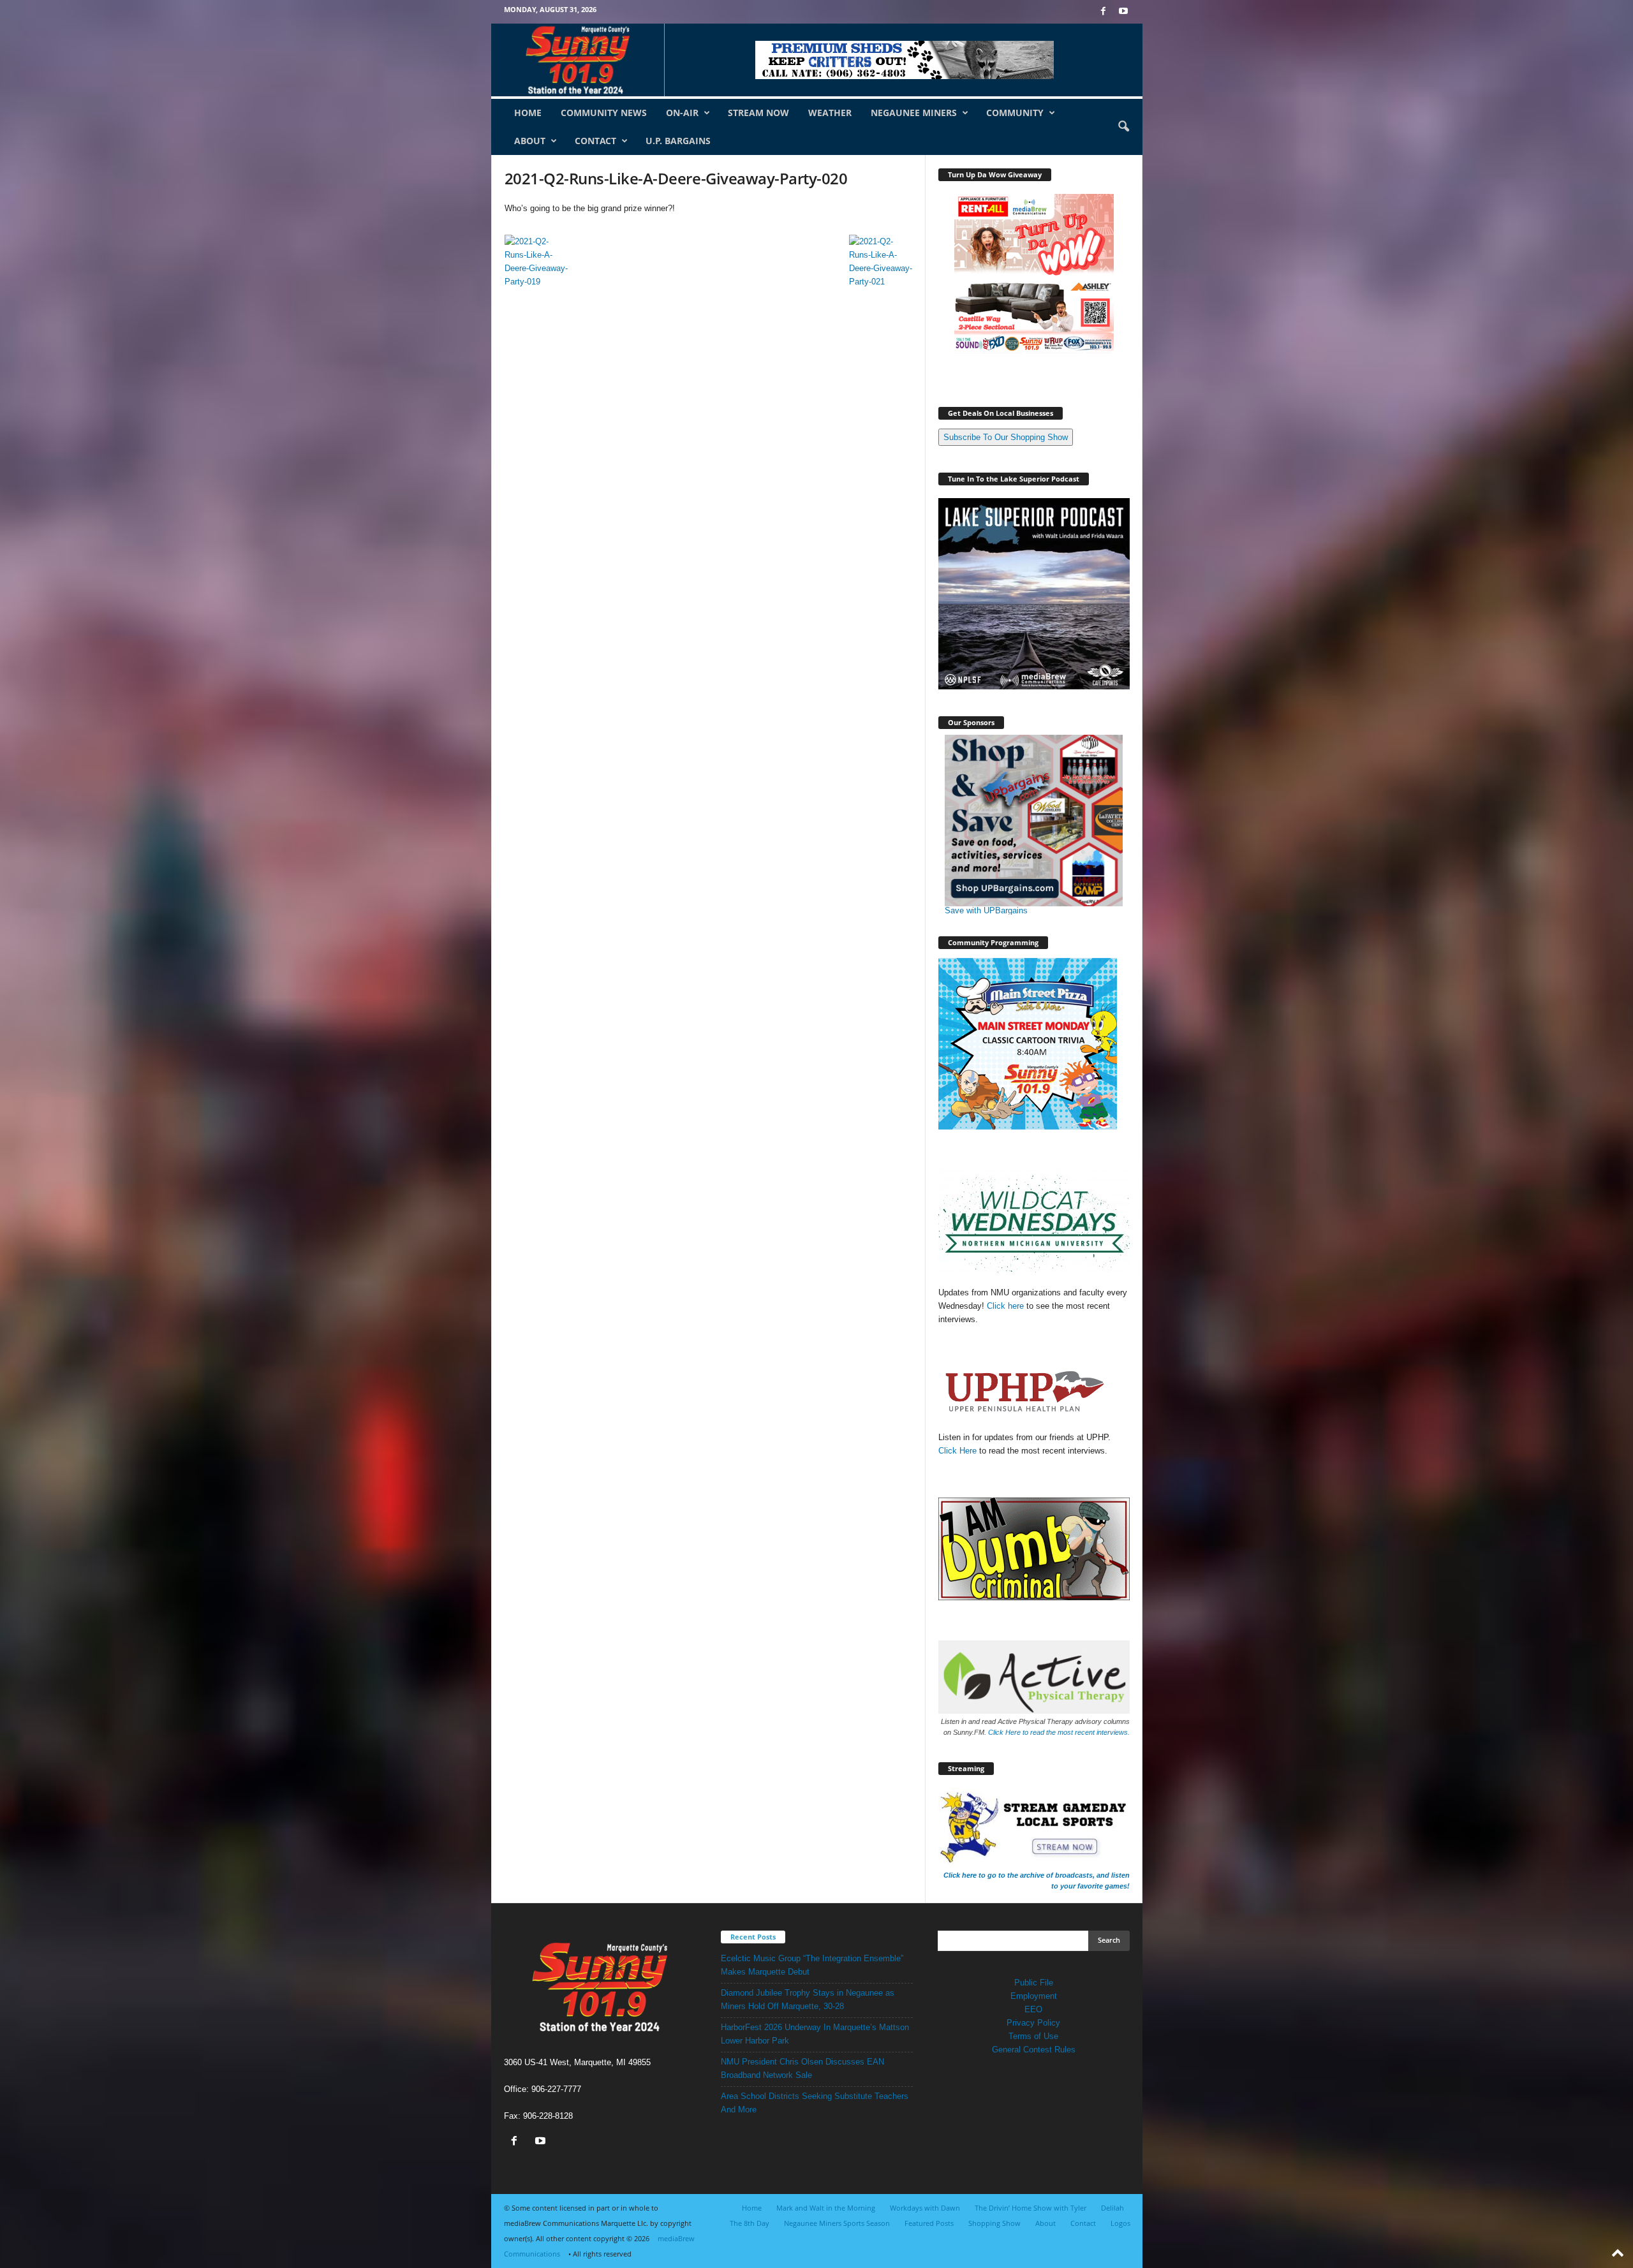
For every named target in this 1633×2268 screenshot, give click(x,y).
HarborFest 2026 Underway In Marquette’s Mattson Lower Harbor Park (815, 2034)
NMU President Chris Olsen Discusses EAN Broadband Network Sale (802, 2068)
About (530, 141)
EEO (1033, 2009)
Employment (1034, 1996)
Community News (604, 113)
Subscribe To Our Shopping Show (1006, 437)
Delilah (1112, 2208)
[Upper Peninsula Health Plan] (1034, 1392)
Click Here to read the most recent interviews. (1059, 1732)
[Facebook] (1104, 12)
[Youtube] (1123, 12)
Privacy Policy (1033, 2023)
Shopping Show (994, 2223)
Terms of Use (1033, 2036)
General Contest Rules (1034, 2050)
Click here (1005, 1306)
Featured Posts (929, 2223)
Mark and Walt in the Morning (826, 2208)
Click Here (959, 1451)
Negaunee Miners (914, 113)
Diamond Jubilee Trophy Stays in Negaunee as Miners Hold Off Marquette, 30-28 (808, 1999)
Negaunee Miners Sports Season (837, 2223)
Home (528, 113)
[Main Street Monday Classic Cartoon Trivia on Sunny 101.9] (1034, 1044)
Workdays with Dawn (925, 2208)
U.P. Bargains (678, 141)
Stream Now (758, 113)
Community (1015, 113)
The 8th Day (750, 2223)
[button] (1123, 127)
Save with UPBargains (986, 910)
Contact (595, 141)
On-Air (682, 113)
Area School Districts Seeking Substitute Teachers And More (815, 2103)
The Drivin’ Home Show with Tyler (1031, 2208)
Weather (830, 113)
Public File (1034, 1983)
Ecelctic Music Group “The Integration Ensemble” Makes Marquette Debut (812, 1965)
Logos (1120, 2223)
